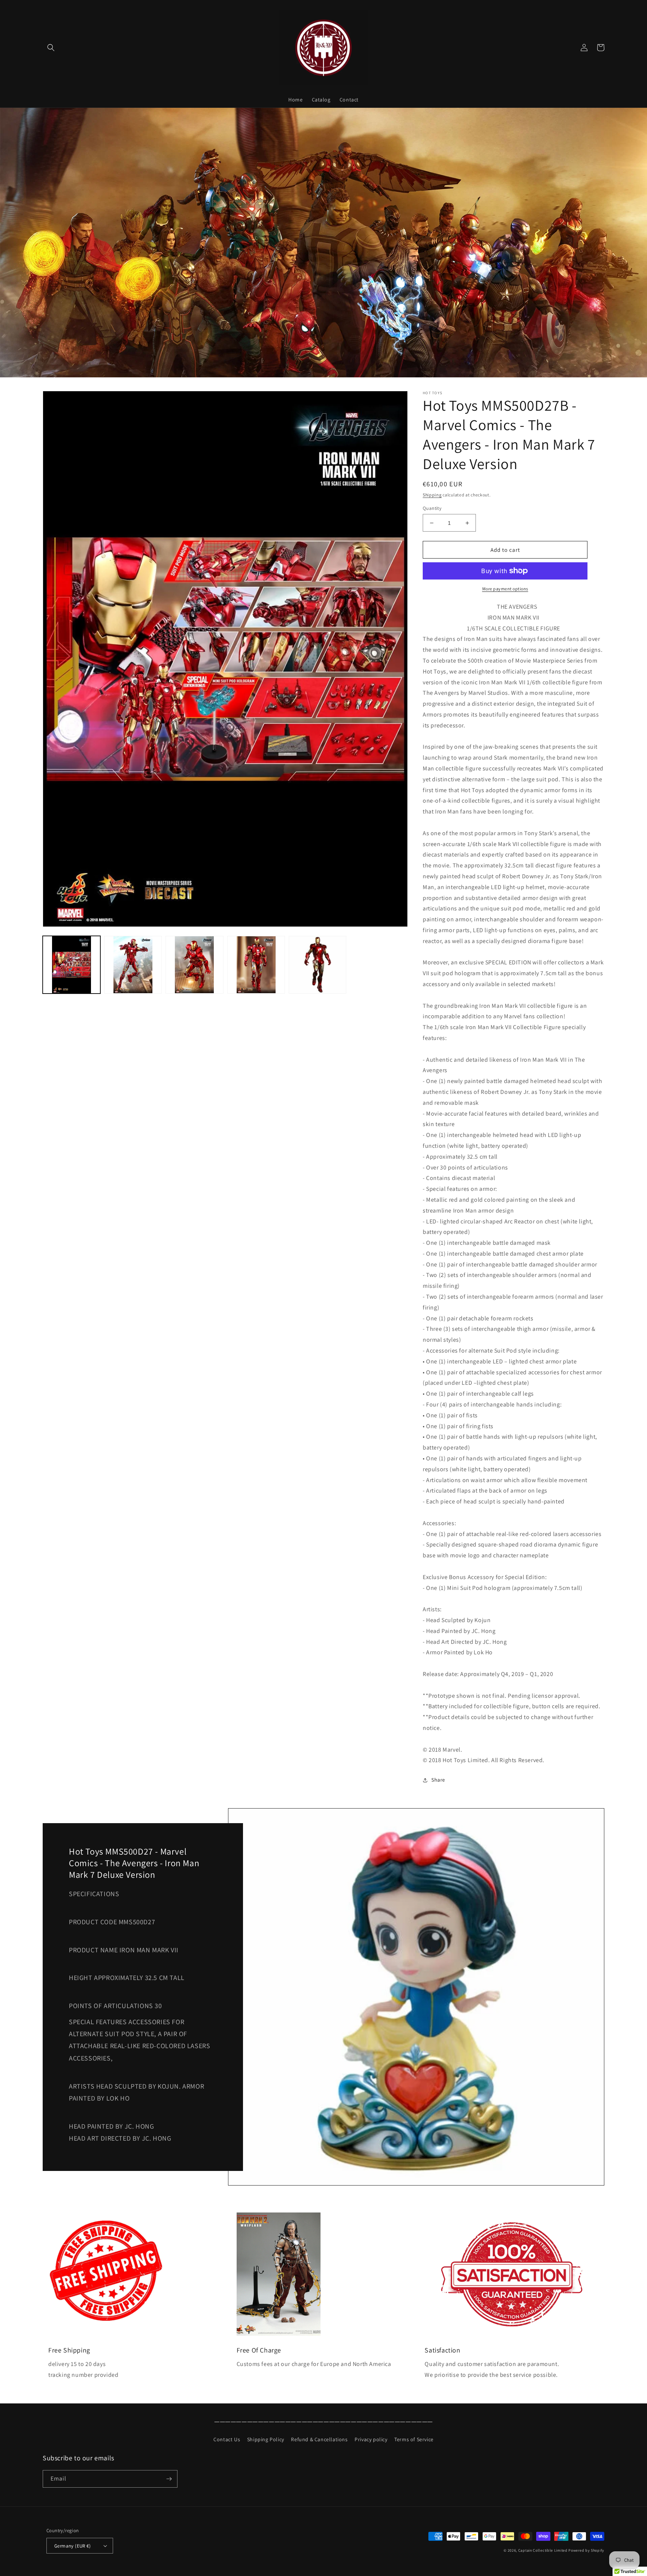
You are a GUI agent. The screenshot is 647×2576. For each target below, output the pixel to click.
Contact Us (227, 2439)
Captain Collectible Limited (543, 2550)
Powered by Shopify (586, 2550)
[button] (51, 48)
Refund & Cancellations (319, 2439)
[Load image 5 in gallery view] (318, 965)
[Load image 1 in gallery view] (72, 965)
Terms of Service (414, 2439)
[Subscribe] (169, 2479)
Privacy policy (371, 2439)
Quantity (432, 508)
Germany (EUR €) (72, 2546)
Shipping (432, 495)
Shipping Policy (266, 2439)
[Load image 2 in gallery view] (133, 965)
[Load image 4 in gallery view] (256, 965)
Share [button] (438, 1780)
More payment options (505, 589)
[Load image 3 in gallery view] (194, 965)
